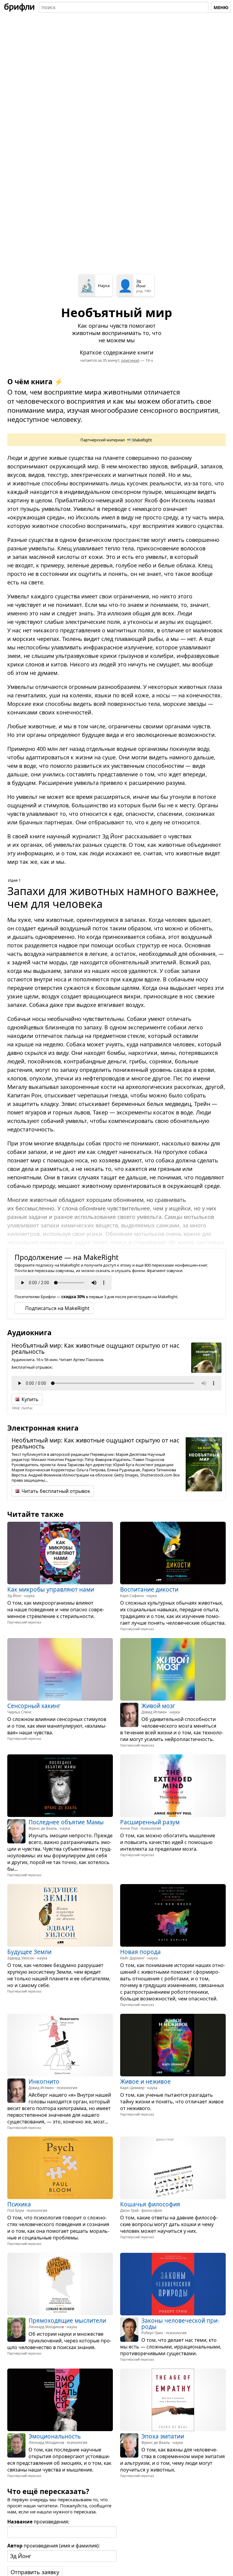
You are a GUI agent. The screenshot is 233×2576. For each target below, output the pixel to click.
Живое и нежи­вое (145, 2081)
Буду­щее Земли (29, 1952)
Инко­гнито (44, 2081)
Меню (221, 7)
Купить (30, 1399)
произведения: (38, 2522)
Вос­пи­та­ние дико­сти (149, 1589)
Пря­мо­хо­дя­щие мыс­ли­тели (67, 2321)
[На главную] (19, 7)
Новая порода (140, 1952)
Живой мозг (158, 1706)
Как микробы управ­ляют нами (51, 1589)
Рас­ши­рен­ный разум (150, 1822)
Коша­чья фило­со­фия (150, 2204)
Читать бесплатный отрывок (56, 1491)
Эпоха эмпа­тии (163, 2436)
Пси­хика (19, 2204)
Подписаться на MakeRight (57, 1308)
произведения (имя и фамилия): (54, 2546)
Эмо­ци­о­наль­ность (55, 2436)
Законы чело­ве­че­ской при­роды (180, 2324)
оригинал (130, 360)
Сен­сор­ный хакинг (34, 1706)
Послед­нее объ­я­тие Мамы (66, 1822)
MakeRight (142, 440)
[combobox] (124, 7)
